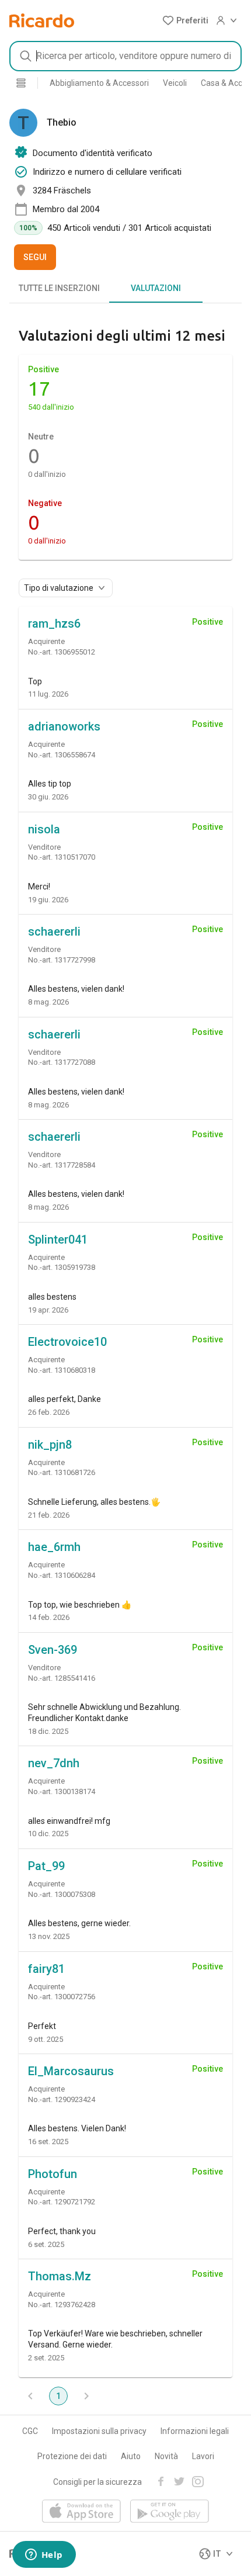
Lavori (203, 2456)
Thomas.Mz (60, 2276)
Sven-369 (53, 1650)
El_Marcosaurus (71, 2071)
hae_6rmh (54, 1547)
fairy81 (46, 1969)
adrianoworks (64, 726)
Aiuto (131, 2456)
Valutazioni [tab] (156, 288)
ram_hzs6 (54, 624)
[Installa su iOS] (81, 2512)
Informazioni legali (195, 2431)
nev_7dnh (54, 1763)
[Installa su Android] (170, 2512)
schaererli (54, 932)
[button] (185, 20)
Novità (166, 2456)
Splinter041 (58, 1239)
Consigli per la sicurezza (97, 2482)
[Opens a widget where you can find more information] (44, 2556)
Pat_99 (46, 1866)
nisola (44, 829)
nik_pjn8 (50, 1445)
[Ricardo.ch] (42, 20)
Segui (35, 257)
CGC (30, 2431)
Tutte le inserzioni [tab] (59, 288)
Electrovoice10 (67, 1342)
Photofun (53, 2174)
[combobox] (125, 56)
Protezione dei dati (72, 2456)
